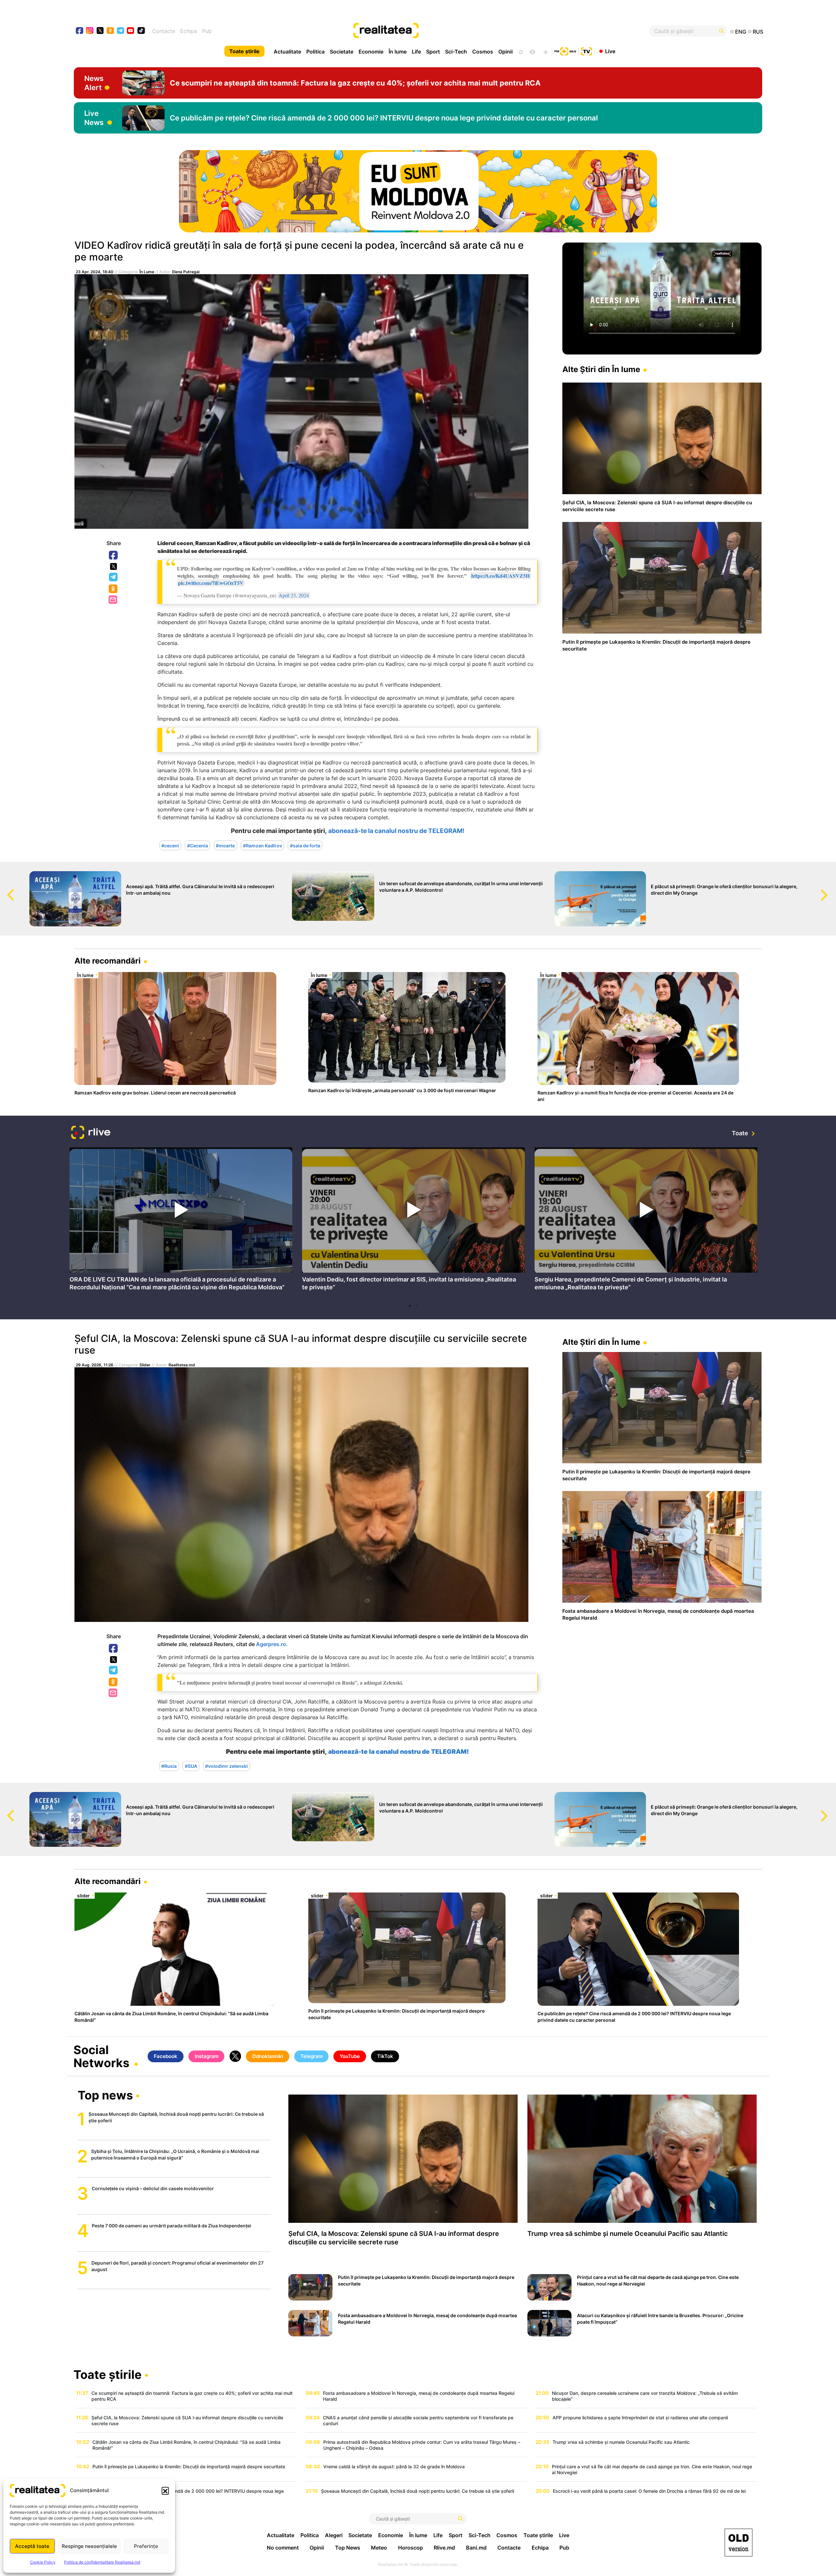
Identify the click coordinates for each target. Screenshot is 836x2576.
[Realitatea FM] (565, 51)
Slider (145, 1365)
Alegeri (334, 2535)
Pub (207, 31)
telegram (121, 31)
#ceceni (170, 845)
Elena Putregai (186, 272)
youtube (131, 31)
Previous (5, 889)
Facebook (114, 556)
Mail (113, 600)
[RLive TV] (91, 1133)
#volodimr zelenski (226, 1766)
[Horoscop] (520, 51)
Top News (348, 2548)
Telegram (114, 577)
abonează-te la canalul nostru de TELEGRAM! (396, 831)
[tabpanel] (181, 1221)
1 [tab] (410, 1306)
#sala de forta (305, 845)
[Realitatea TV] (587, 51)
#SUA (191, 1766)
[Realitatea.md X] (100, 30)
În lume (398, 52)
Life (416, 52)
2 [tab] (416, 1306)
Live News (94, 118)
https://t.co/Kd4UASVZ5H (500, 576)
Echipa (189, 31)
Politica (315, 52)
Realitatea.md (182, 1365)
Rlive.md (444, 2548)
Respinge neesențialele (89, 2546)
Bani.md (476, 2548)
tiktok (141, 31)
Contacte (164, 31)
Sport (433, 52)
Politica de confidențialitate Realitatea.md (102, 2562)
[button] (165, 2490)
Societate (342, 52)
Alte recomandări (108, 961)
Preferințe (146, 2546)
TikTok (385, 2056)
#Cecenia (198, 845)
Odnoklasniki (114, 589)
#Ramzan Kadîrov (263, 845)
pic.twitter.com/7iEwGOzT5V (211, 583)
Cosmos (483, 52)
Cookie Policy (43, 2562)
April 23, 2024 (294, 595)
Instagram (207, 2056)
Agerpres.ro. (273, 1644)
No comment (283, 2548)
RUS (758, 32)
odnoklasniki (111, 31)
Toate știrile (244, 51)
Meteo (379, 2548)
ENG (741, 32)
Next (831, 889)
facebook (80, 31)
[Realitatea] (453, 31)
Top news (105, 2096)
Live (610, 51)
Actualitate (287, 52)
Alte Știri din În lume (601, 369)
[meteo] (546, 51)
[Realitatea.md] (739, 2543)
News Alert (94, 83)
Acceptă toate (32, 2546)
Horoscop (410, 2548)
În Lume (147, 272)
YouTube (350, 2056)
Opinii (506, 52)
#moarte (225, 845)
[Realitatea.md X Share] (113, 566)
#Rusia (169, 1766)
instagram (90, 31)
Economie (371, 52)
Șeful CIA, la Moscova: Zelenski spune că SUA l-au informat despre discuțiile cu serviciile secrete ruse (301, 1344)
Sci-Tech (456, 52)
